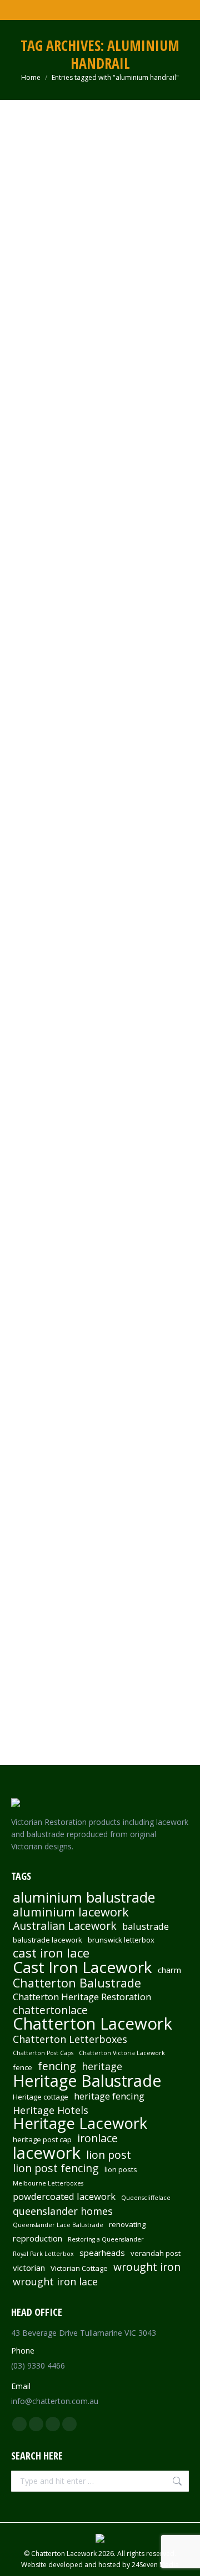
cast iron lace (51, 1953)
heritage (102, 2066)
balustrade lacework (47, 1940)
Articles (37, 314)
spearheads (102, 2253)
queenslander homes (63, 2211)
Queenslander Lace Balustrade (58, 2225)
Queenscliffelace (146, 2198)
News (60, 314)
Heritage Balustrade (87, 2081)
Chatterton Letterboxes (70, 2039)
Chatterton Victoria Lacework (122, 2053)
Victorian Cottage (79, 2268)
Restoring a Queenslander (106, 2239)
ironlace (97, 2138)
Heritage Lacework (80, 2123)
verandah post (156, 2253)
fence (22, 2067)
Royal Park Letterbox (43, 2254)
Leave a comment (53, 325)
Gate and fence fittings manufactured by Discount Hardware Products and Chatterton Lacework (91, 1314)
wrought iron (147, 2267)
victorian (29, 2268)
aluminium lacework (71, 1912)
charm (169, 1970)
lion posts (121, 2169)
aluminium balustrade (84, 1897)
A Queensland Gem (69, 296)
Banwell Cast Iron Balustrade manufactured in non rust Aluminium (99, 785)
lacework (47, 2153)
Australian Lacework (65, 1926)
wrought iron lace (55, 2281)
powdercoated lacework (64, 2197)
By (89, 314)
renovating (127, 2224)
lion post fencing (56, 2168)
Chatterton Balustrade (77, 1983)
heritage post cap (42, 2139)
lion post (109, 2155)
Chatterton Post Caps (43, 2053)
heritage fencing (109, 2096)
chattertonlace (50, 2010)
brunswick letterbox (121, 1940)
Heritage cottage (41, 2097)
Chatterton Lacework (92, 2024)
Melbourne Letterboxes (48, 2183)
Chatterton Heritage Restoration (82, 1997)
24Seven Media (155, 2565)
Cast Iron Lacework (82, 1967)
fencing (57, 2066)
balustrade (146, 1926)
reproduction (37, 2238)
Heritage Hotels (51, 2110)
